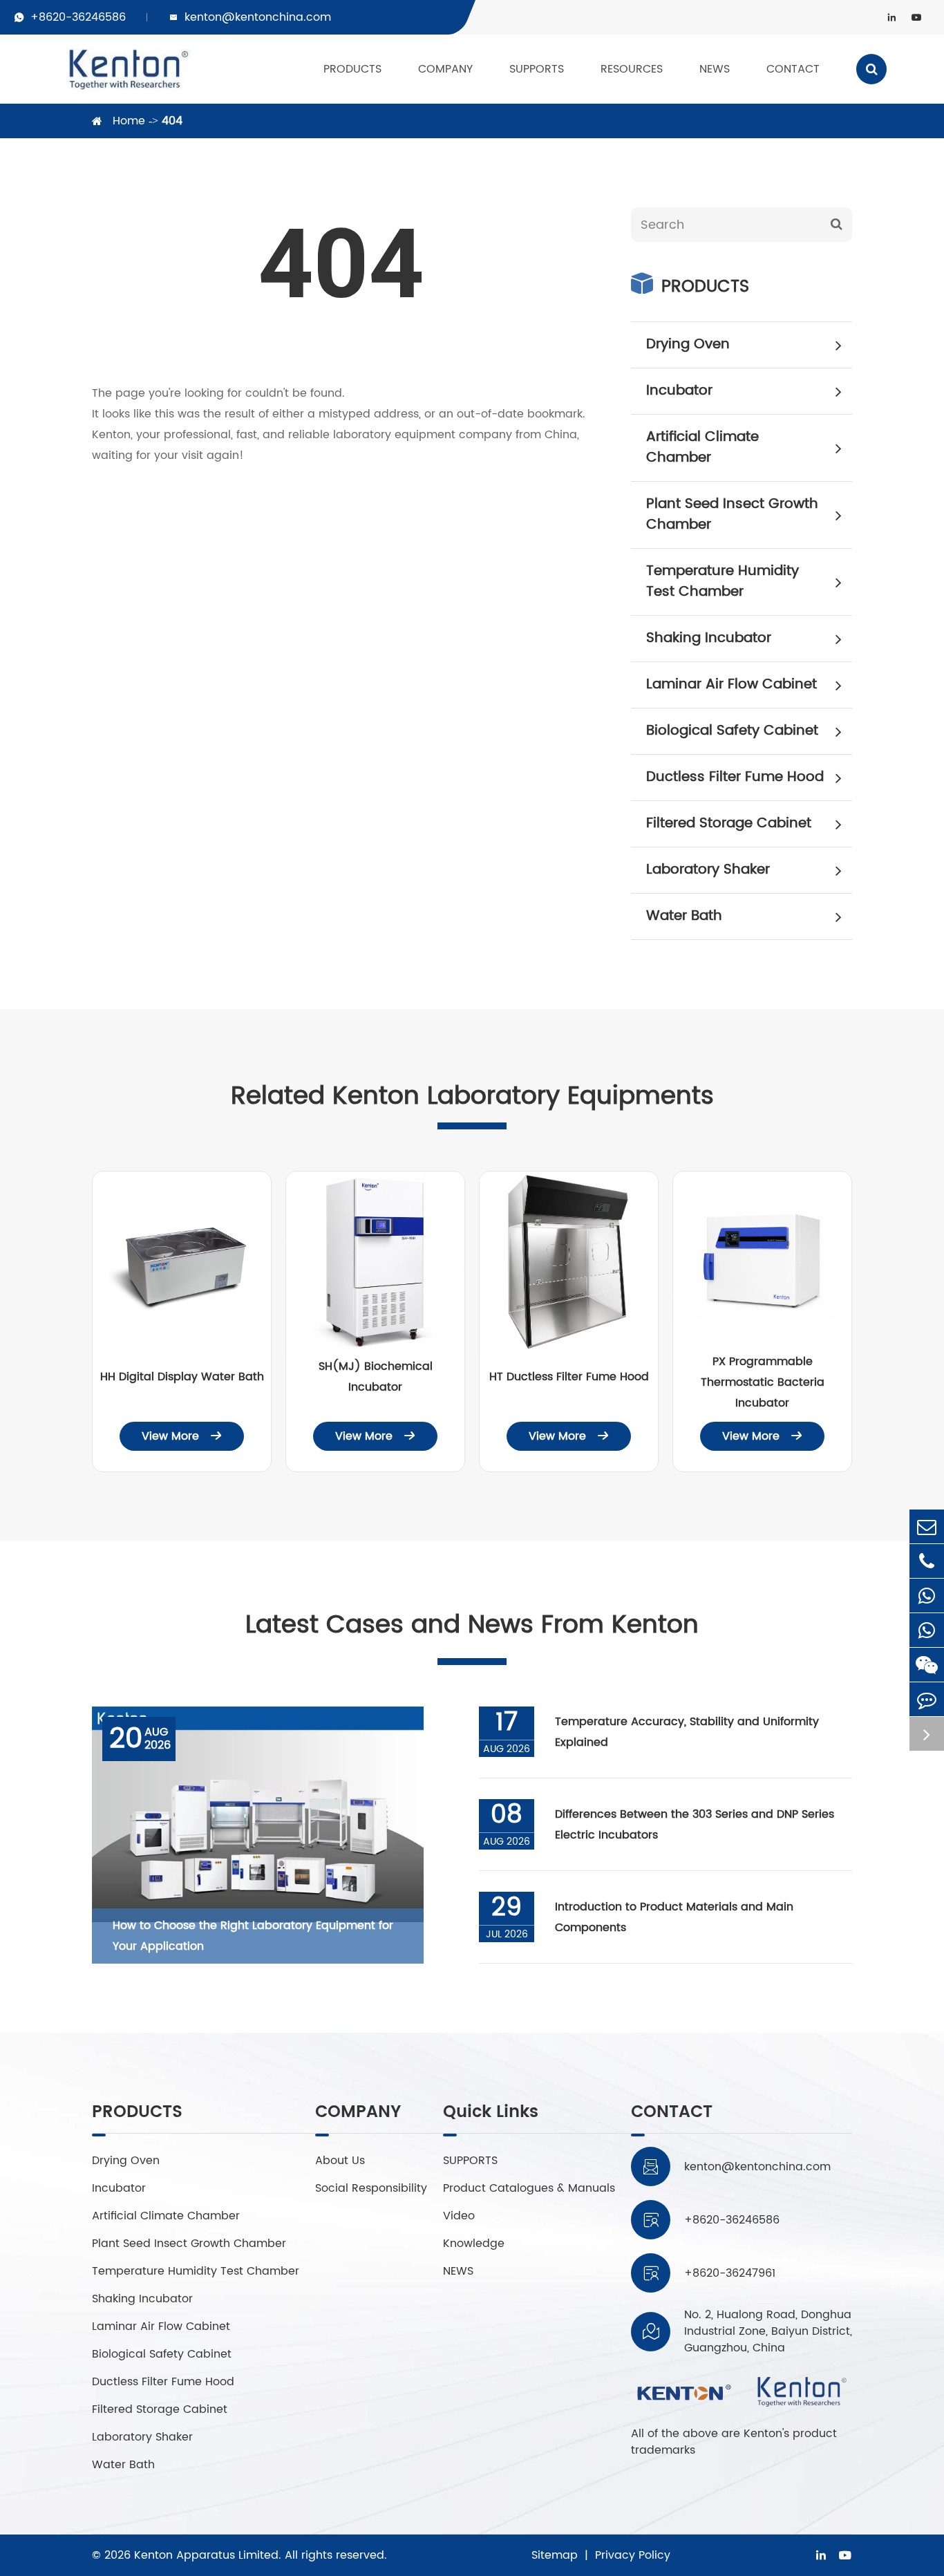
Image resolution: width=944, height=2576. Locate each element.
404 (172, 121)
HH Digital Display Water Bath (182, 1377)
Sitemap (555, 2555)
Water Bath (684, 916)
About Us (340, 2161)
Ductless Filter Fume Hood (735, 777)
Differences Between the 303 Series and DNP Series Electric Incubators (695, 1825)
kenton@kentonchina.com (258, 17)
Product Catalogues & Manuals (529, 2188)
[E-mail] (927, 1526)
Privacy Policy (633, 2555)
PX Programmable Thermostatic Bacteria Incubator (763, 1382)
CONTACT (793, 69)
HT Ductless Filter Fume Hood (569, 1377)
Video (459, 2216)
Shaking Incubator (709, 638)
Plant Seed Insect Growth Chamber (732, 515)
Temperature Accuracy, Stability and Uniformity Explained (687, 1732)
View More (182, 1436)
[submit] (836, 225)
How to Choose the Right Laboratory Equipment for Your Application (253, 1936)
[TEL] (927, 1561)
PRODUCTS (352, 69)
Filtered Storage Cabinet (729, 824)
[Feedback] (927, 1699)
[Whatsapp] (927, 1596)
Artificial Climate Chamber (702, 448)
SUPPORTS (537, 69)
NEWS (715, 69)
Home (129, 121)
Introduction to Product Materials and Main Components (674, 1917)
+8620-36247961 (730, 2273)
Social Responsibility (371, 2188)
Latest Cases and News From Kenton (472, 1625)
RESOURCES (632, 69)
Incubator (679, 391)
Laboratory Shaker (708, 870)
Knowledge (474, 2244)
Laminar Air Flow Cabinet (731, 685)
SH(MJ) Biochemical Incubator (376, 1377)
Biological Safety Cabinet (732, 731)
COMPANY (445, 69)
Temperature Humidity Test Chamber (723, 582)
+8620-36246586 (78, 17)
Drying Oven (688, 345)
